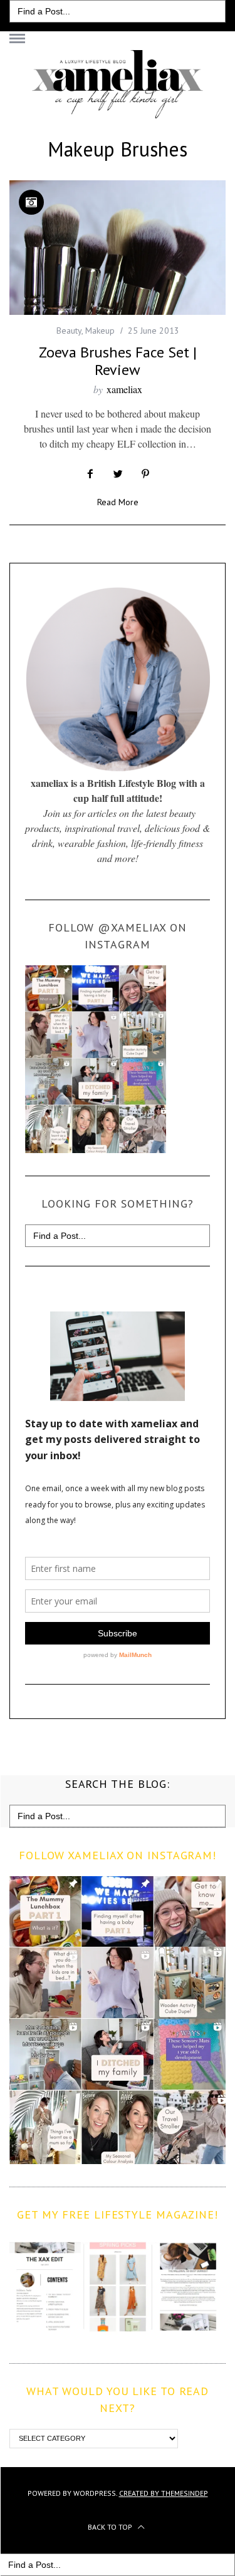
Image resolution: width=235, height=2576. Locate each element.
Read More (118, 503)
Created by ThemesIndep (164, 2493)
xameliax (124, 389)
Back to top (111, 2527)
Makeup (100, 331)
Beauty (69, 331)
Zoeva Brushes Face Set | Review (118, 361)
